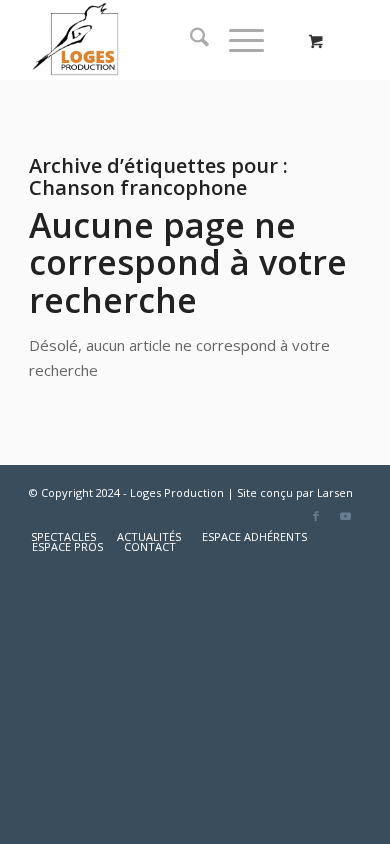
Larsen (335, 492)
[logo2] (161, 40)
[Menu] (236, 40)
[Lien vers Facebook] (316, 516)
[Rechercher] (189, 40)
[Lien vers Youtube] (346, 516)
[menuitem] (189, 40)
